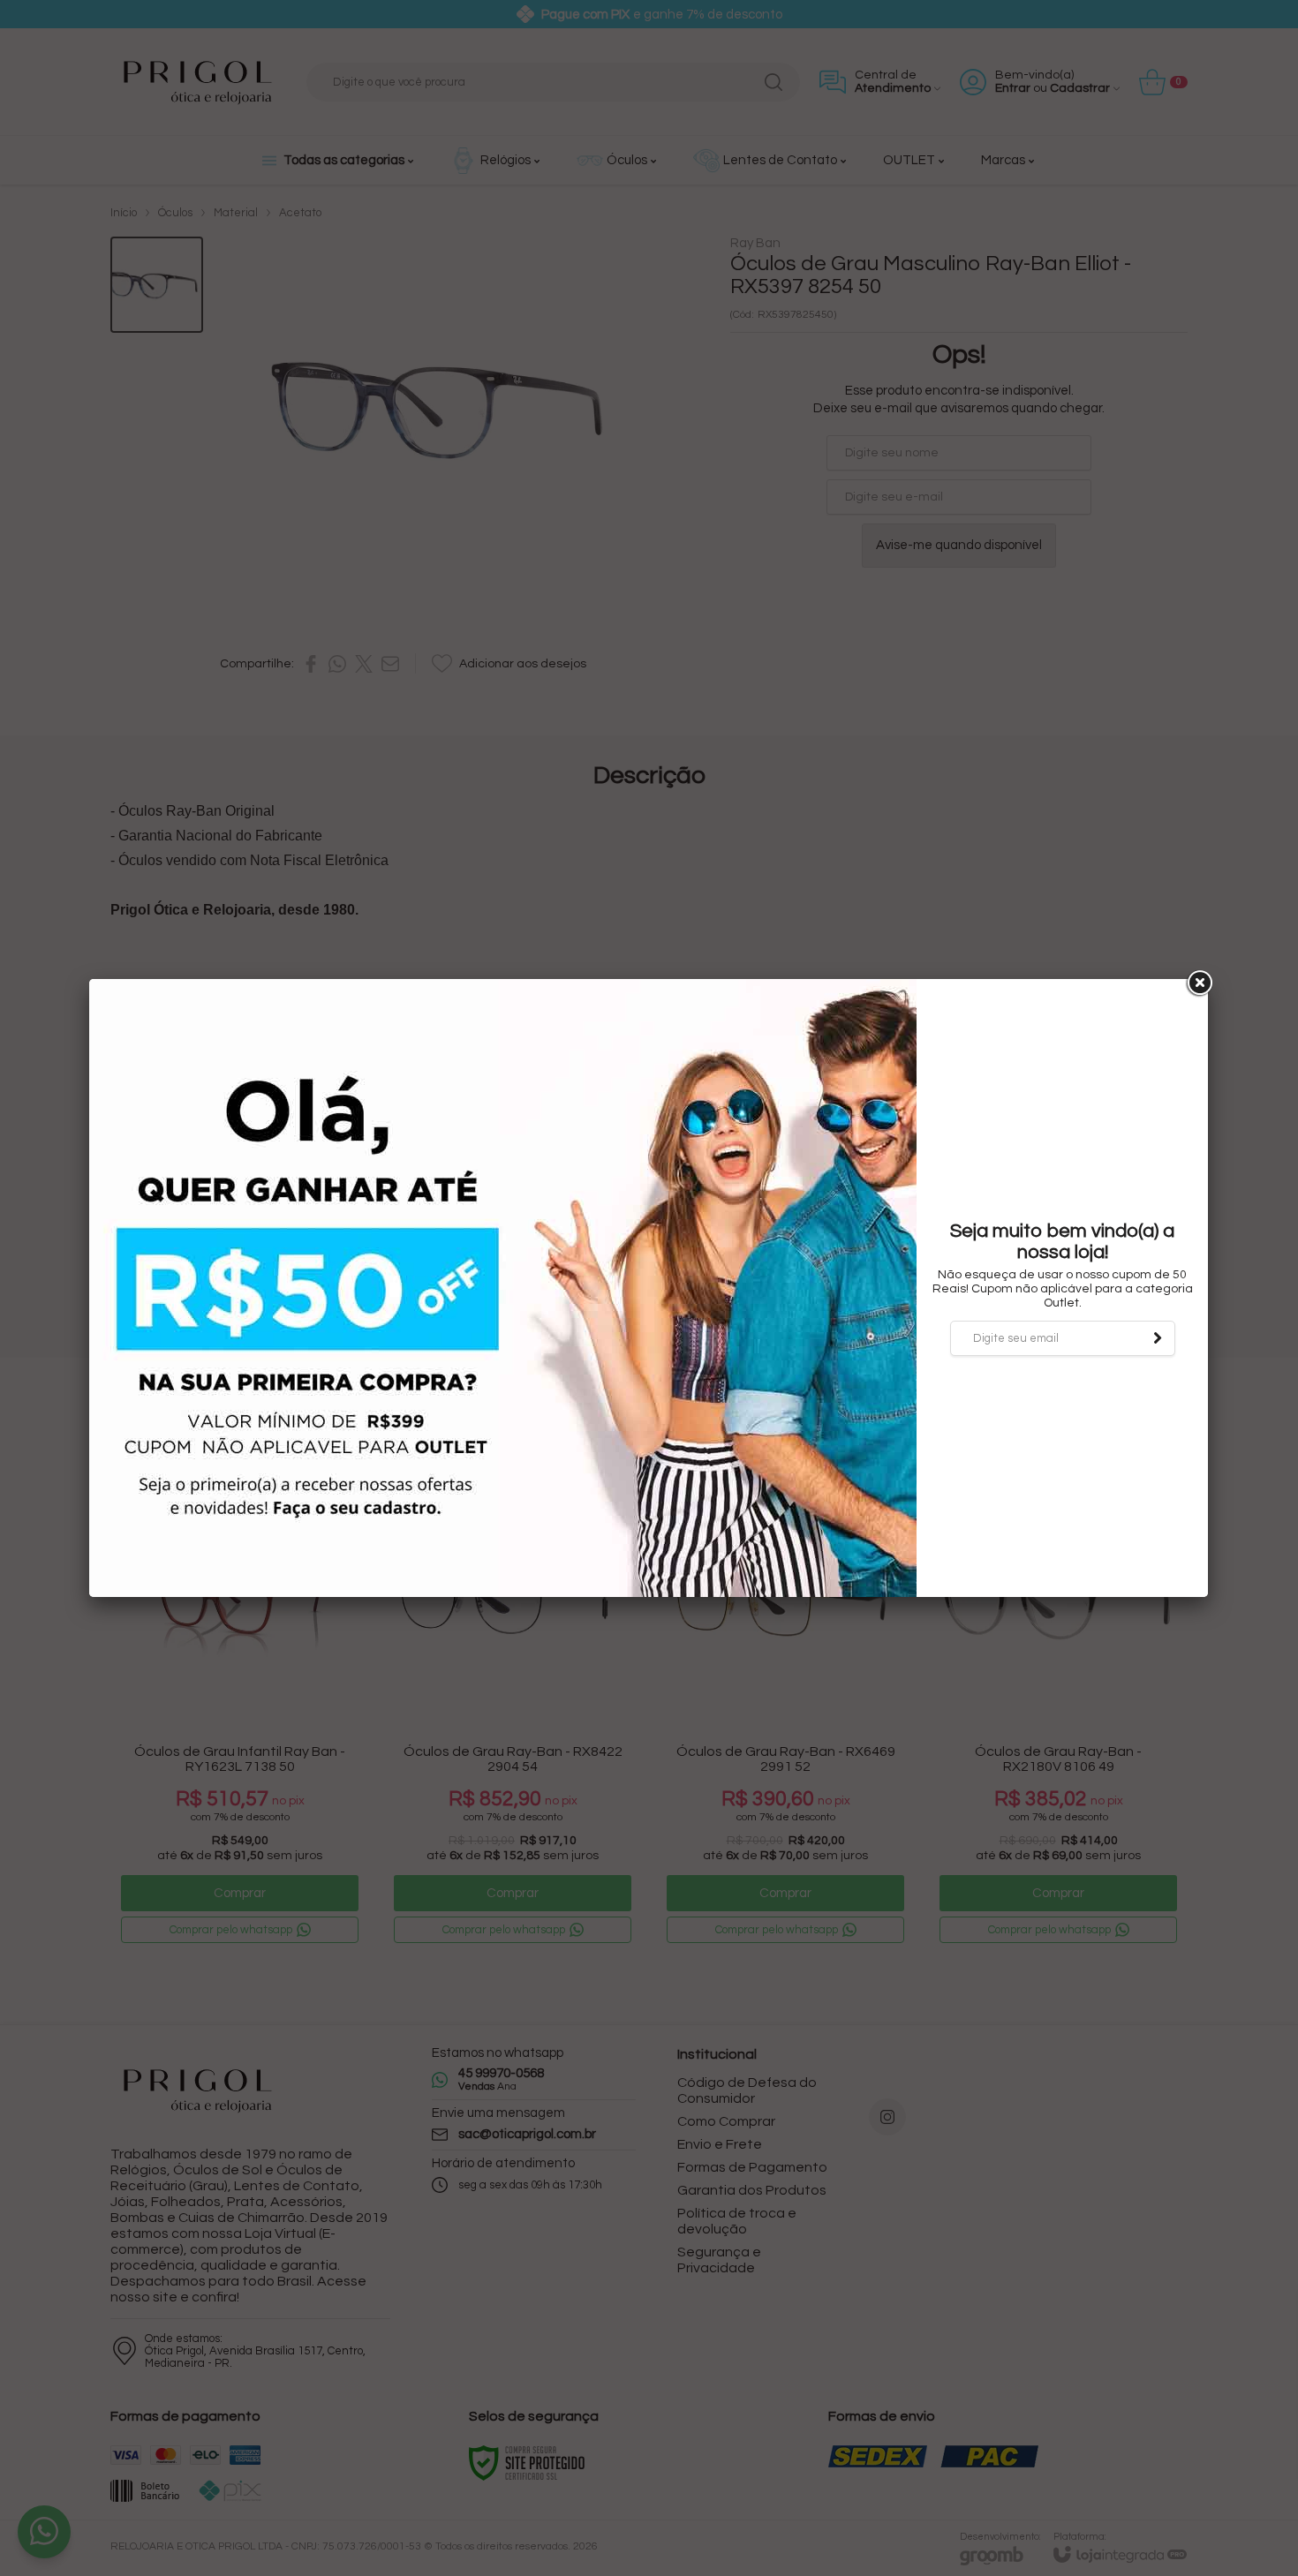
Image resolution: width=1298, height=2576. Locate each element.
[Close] (1198, 983)
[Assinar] (1158, 1338)
